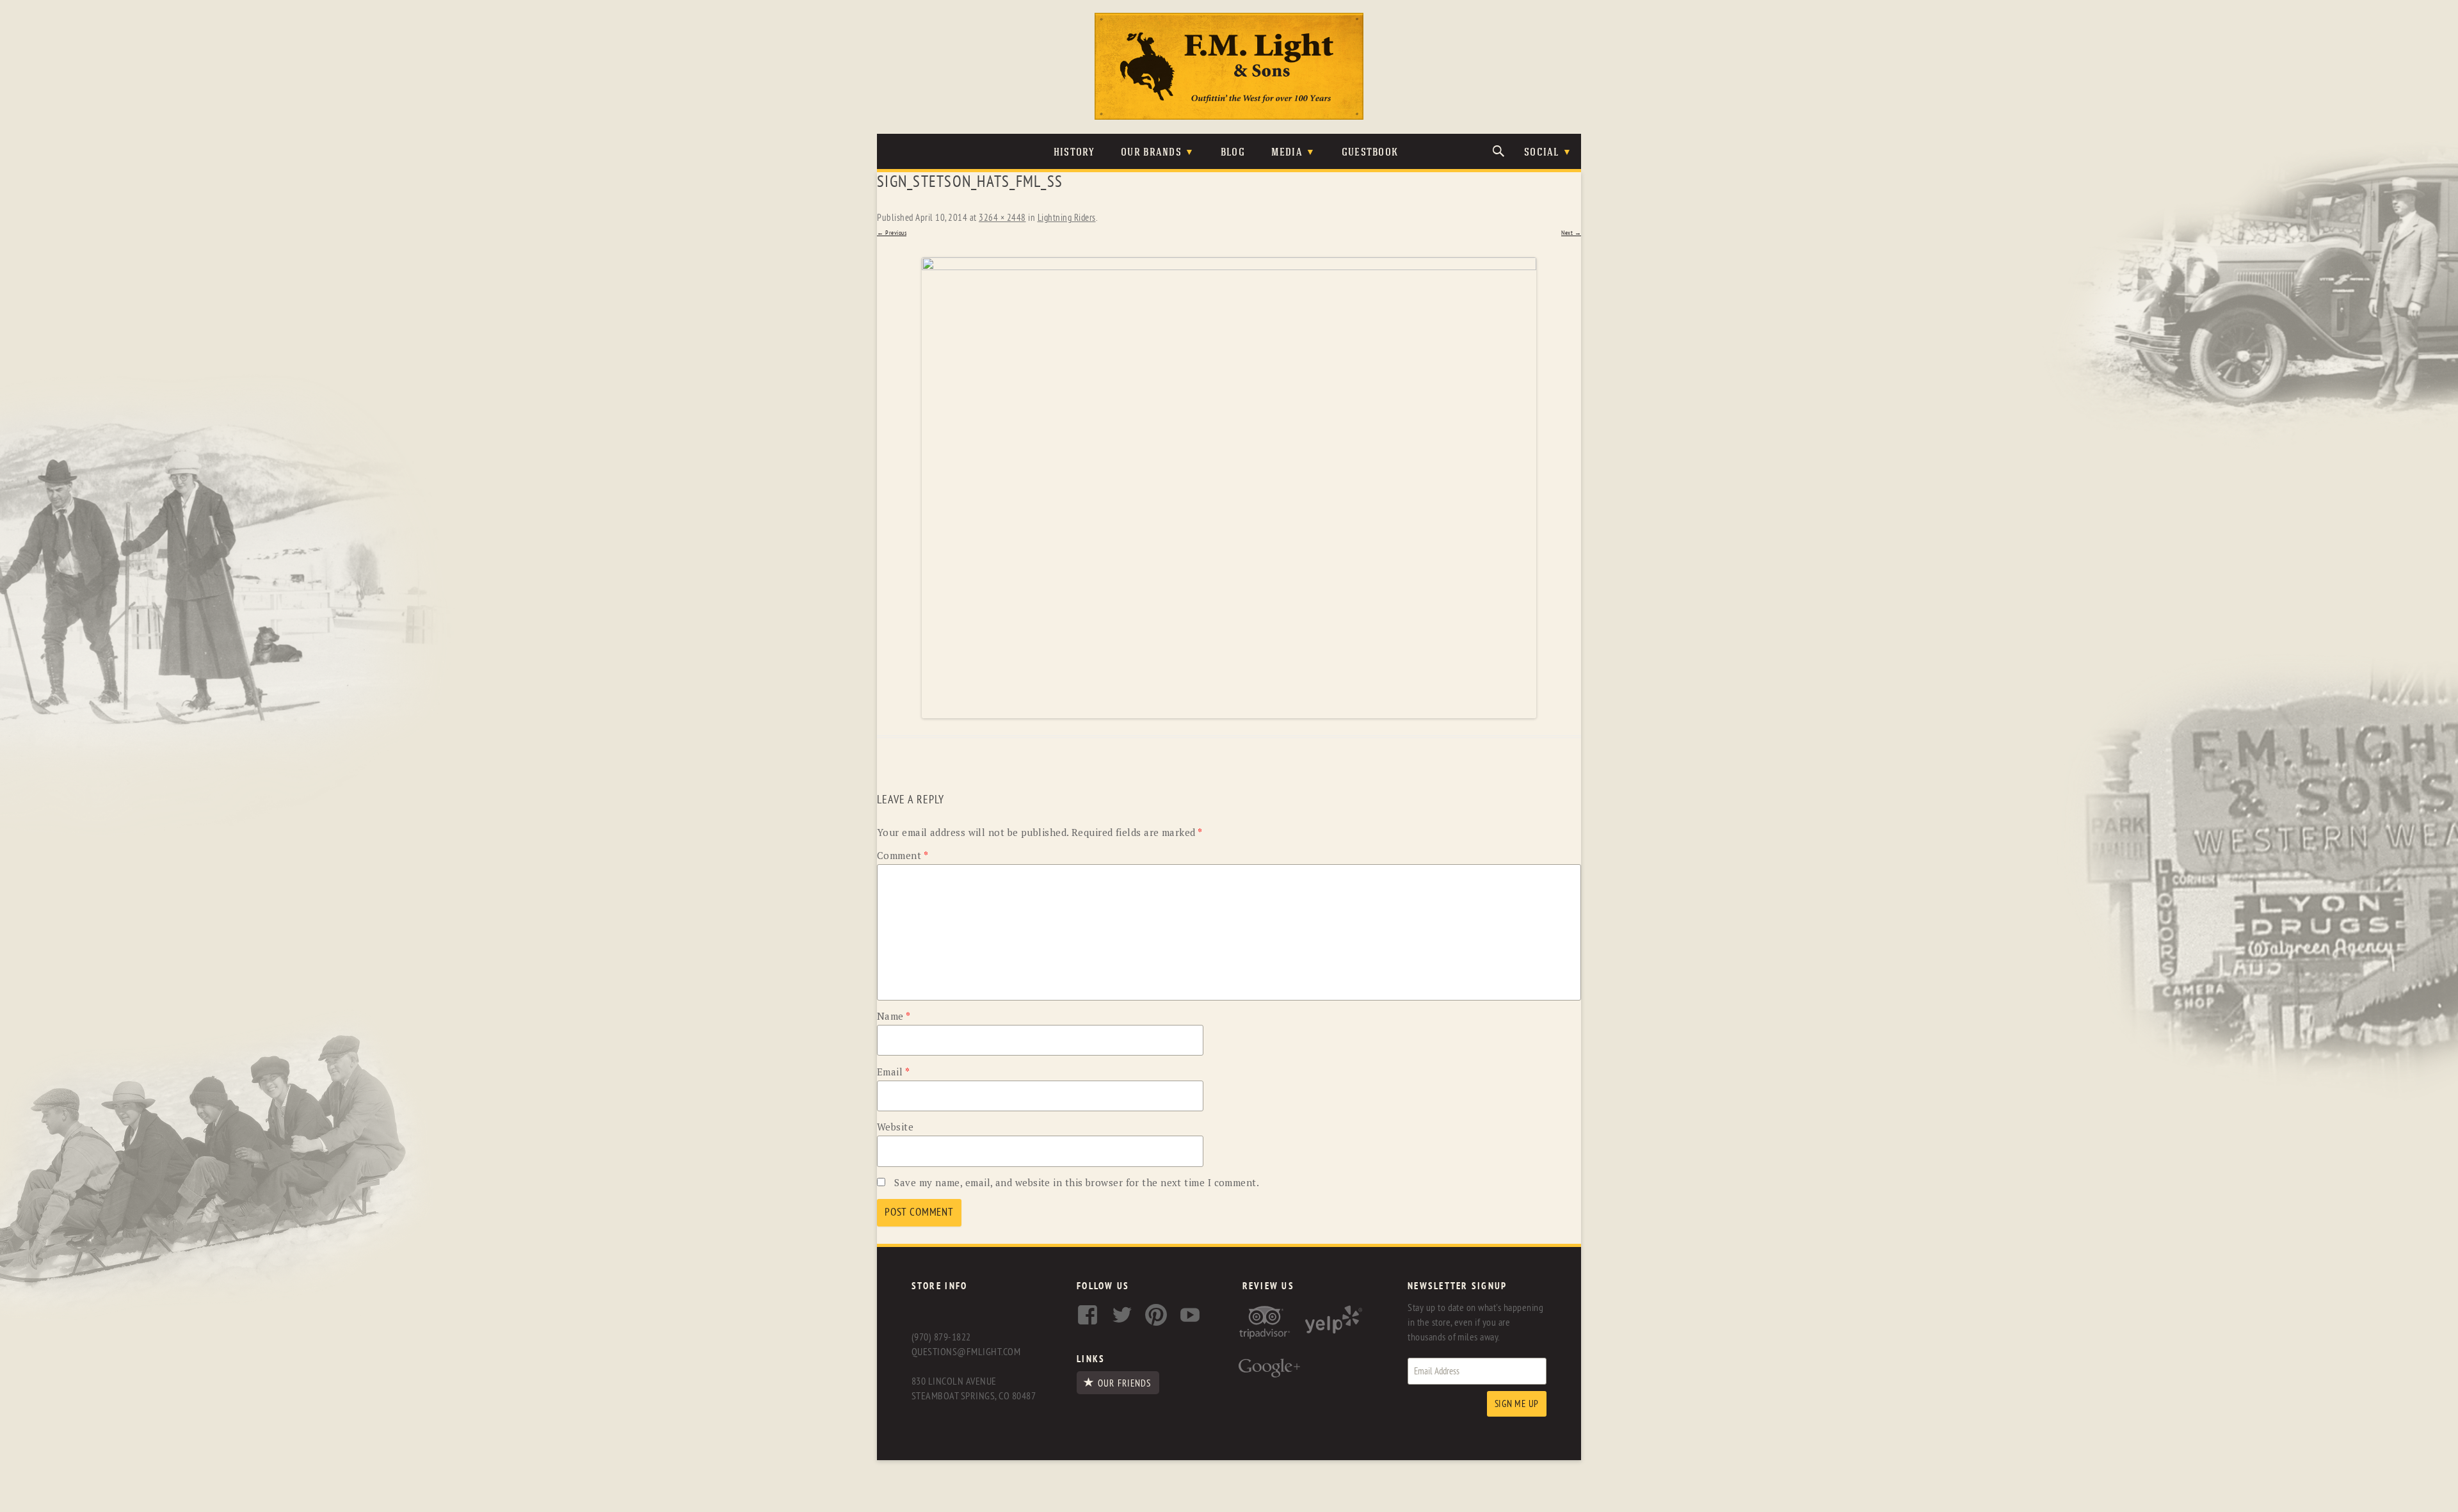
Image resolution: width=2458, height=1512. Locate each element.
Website (895, 1127)
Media (1287, 153)
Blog (1233, 153)
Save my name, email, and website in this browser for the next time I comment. (1077, 1182)
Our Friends (1124, 1383)
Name (894, 1016)
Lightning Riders (1067, 218)
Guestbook (1370, 153)
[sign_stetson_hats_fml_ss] (1229, 488)
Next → (1571, 233)
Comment (903, 855)
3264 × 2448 (1002, 218)
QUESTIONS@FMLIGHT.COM (966, 1352)
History (1074, 153)
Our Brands (1151, 153)
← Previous (892, 233)
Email (893, 1072)
